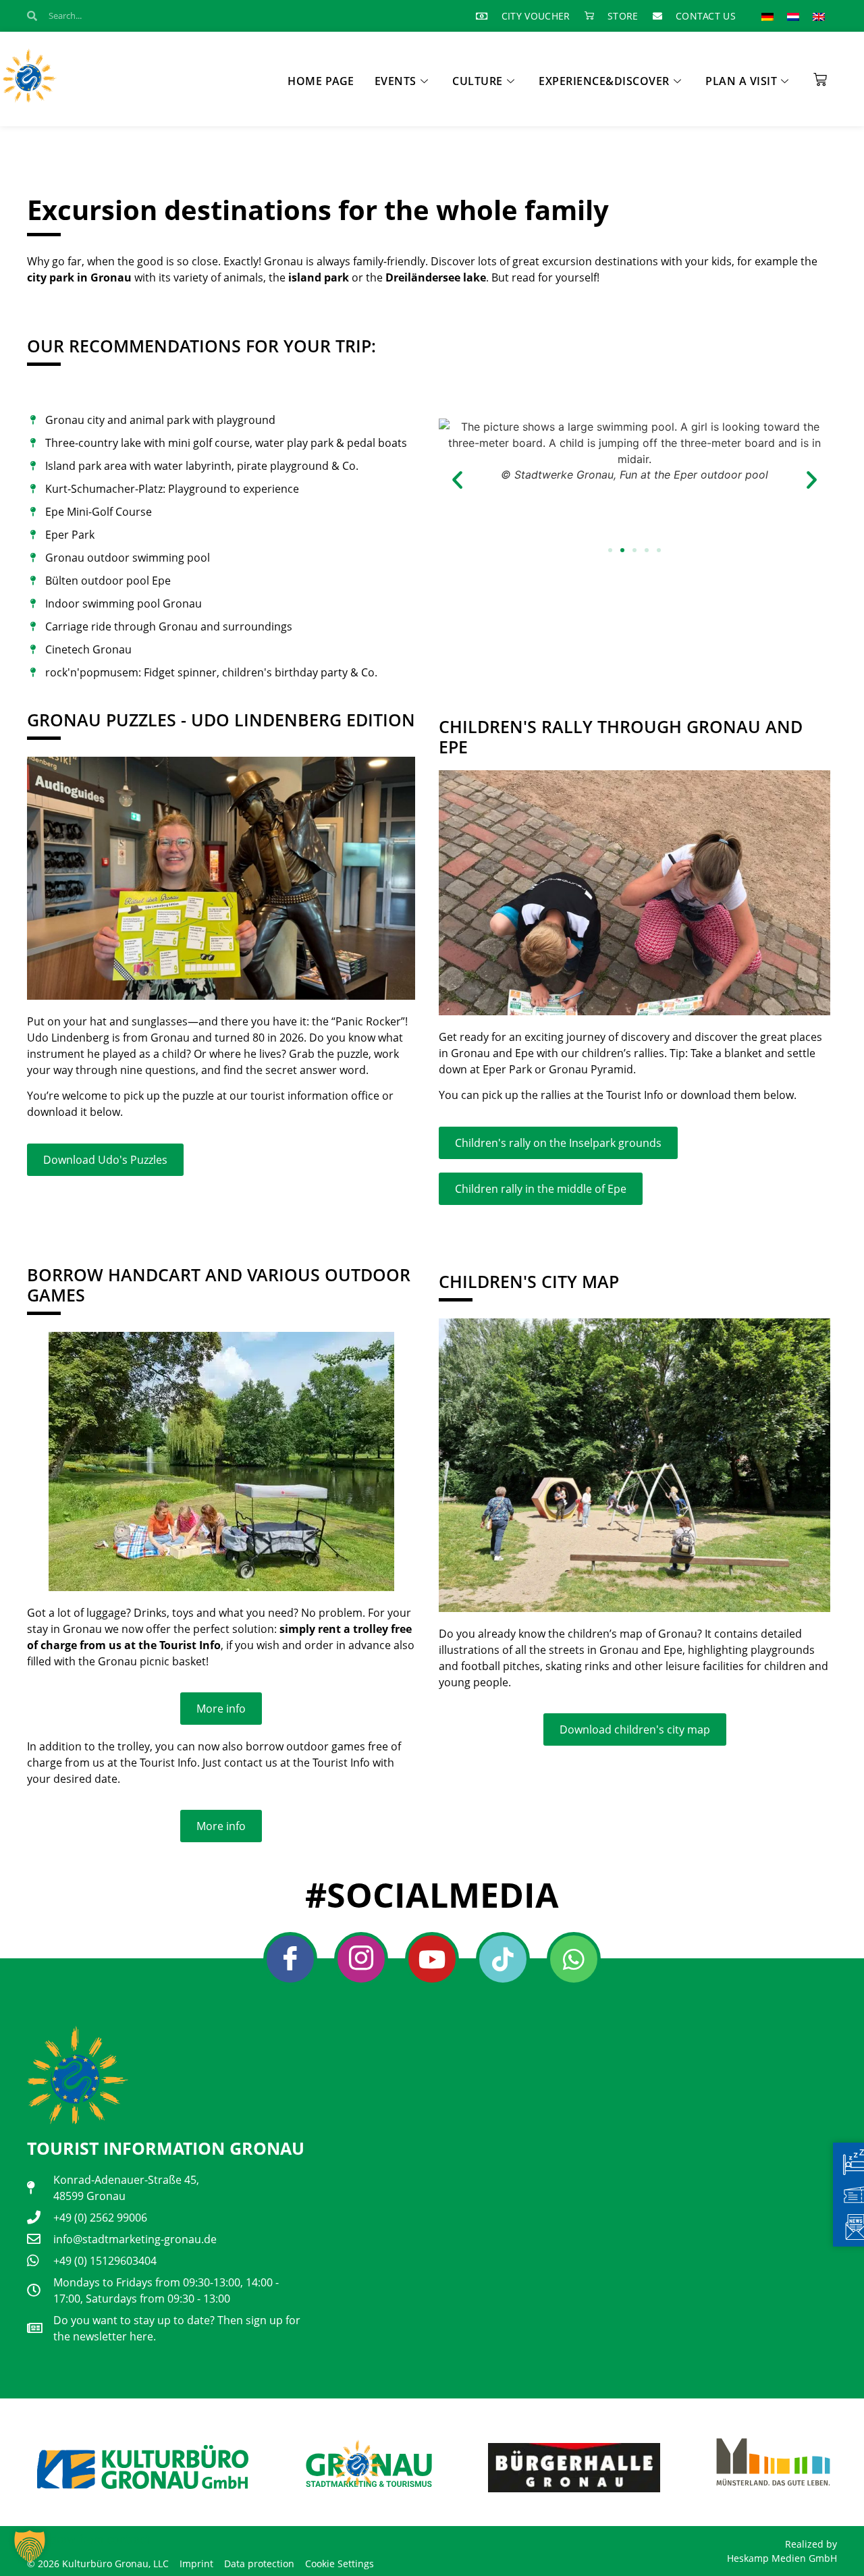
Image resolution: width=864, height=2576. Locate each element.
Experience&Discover (604, 81)
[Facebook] (290, 1959)
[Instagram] (361, 1959)
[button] (457, 479)
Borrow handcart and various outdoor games (219, 1285)
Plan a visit (741, 81)
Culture (478, 81)
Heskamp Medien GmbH (782, 2558)
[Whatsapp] (574, 1959)
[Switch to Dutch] (793, 16)
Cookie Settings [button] (340, 2564)
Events (396, 81)
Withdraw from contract (88, 2539)
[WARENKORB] (820, 75)
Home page (321, 81)
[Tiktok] (503, 1959)
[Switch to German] (767, 16)
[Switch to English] (819, 16)
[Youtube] (432, 1959)
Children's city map (529, 1281)
